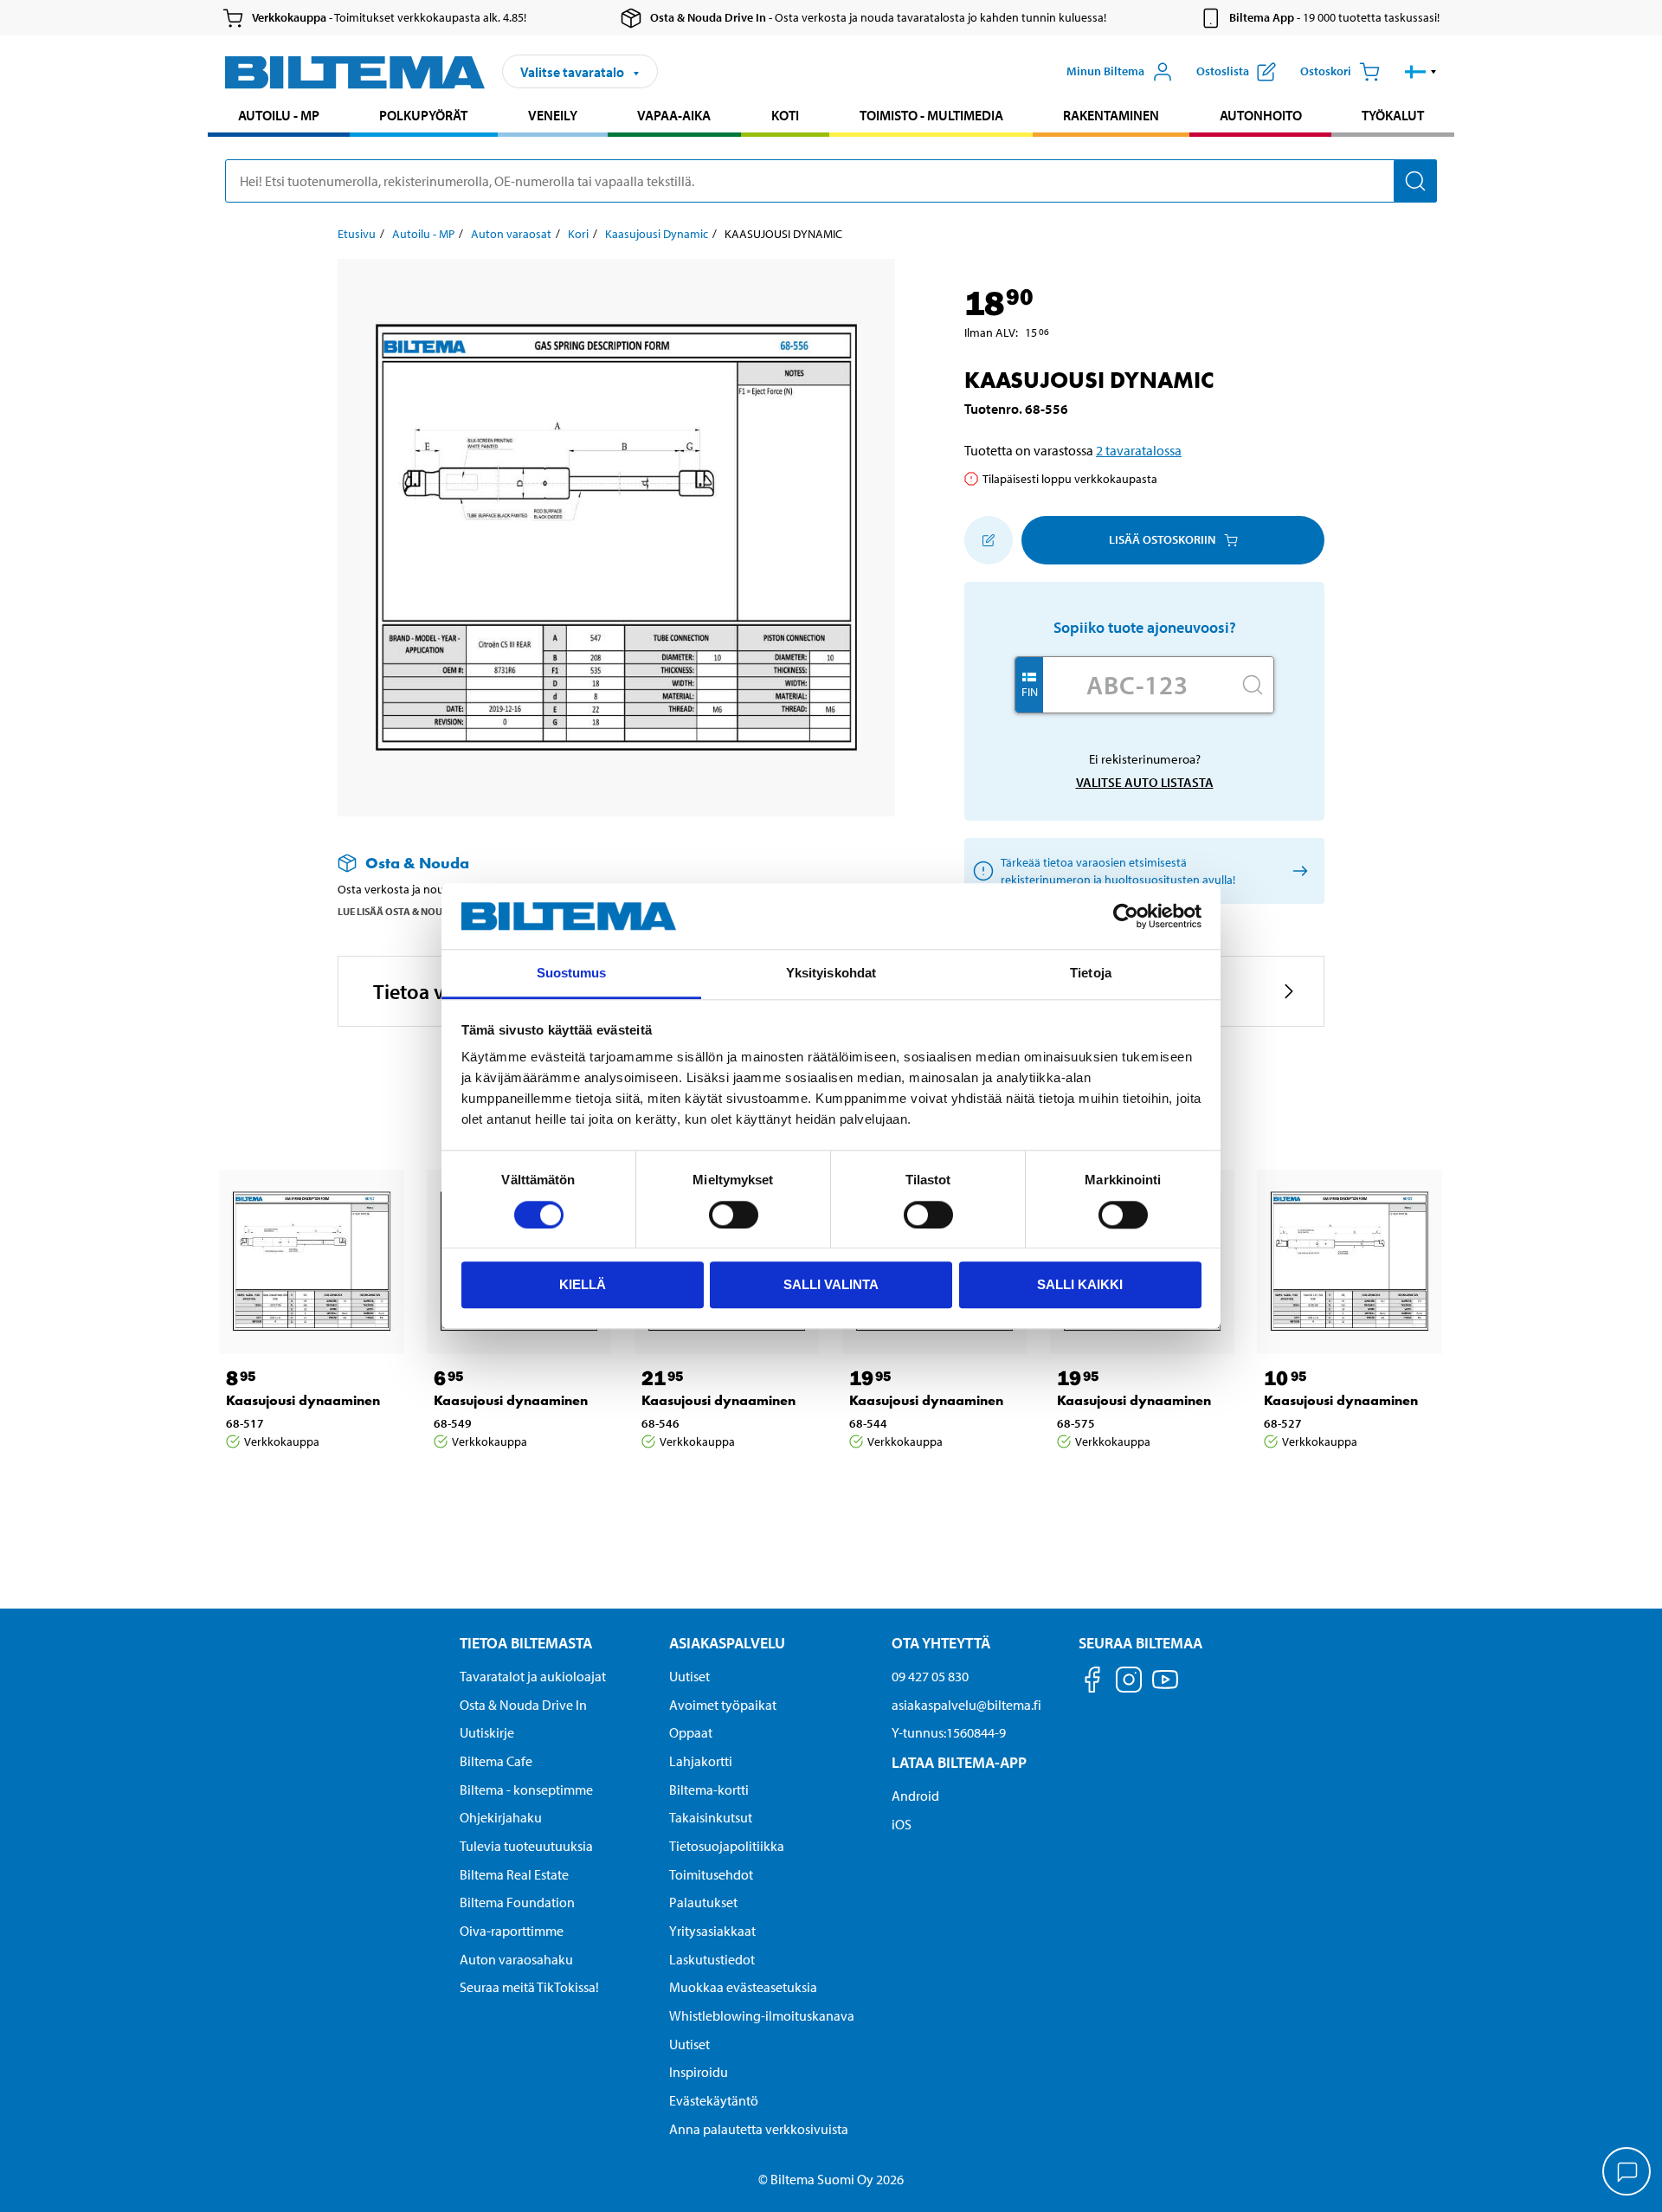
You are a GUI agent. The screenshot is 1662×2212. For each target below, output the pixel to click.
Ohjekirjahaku (501, 1817)
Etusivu (357, 234)
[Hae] (1415, 181)
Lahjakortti (701, 1761)
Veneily (553, 115)
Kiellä (583, 1284)
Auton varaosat (511, 234)
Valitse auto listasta (1145, 782)
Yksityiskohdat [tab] (831, 974)
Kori (578, 234)
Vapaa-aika (674, 115)
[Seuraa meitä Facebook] (1092, 1683)
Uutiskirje (487, 1732)
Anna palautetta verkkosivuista (759, 2129)
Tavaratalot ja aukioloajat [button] (533, 1676)
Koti (785, 115)
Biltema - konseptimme (526, 1790)
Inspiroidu (699, 2072)
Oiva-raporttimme (512, 1931)
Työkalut (1393, 115)
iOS (902, 1824)
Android (915, 1796)
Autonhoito (1261, 115)
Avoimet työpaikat (723, 1705)
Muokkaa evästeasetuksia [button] (743, 1987)
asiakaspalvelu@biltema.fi (966, 1705)
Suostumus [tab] (572, 974)
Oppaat (691, 1732)
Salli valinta (831, 1284)
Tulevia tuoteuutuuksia (526, 1846)
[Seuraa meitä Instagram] (1129, 1683)
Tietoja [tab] (1091, 974)
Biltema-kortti (709, 1790)
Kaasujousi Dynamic (657, 234)
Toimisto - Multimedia (931, 115)
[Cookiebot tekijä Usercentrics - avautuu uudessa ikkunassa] (1126, 916)
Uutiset (689, 1676)
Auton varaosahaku (516, 1959)
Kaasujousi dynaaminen (303, 1400)
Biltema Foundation (517, 1902)
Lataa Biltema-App (959, 1762)
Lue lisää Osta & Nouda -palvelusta (428, 911)
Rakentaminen (1111, 115)
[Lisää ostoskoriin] (989, 540)
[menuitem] (279, 117)
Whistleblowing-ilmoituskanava (762, 2015)
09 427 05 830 (930, 1676)
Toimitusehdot (711, 1874)
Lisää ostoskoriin (1162, 539)
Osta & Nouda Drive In (523, 1705)
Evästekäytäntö (714, 2100)
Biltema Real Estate (514, 1874)
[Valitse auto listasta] (1297, 871)
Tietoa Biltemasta (526, 1643)
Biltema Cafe (496, 1761)
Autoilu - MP (279, 115)
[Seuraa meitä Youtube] (1165, 1688)
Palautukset (703, 1902)
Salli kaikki (1080, 1284)
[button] (1421, 72)
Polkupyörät (423, 115)
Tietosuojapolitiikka (727, 1846)
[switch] (734, 1215)
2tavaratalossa (1139, 450)
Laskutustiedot (712, 1959)
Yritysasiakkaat (712, 1931)
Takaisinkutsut (711, 1817)
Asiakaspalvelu (727, 1643)
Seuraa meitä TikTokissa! (529, 1987)
